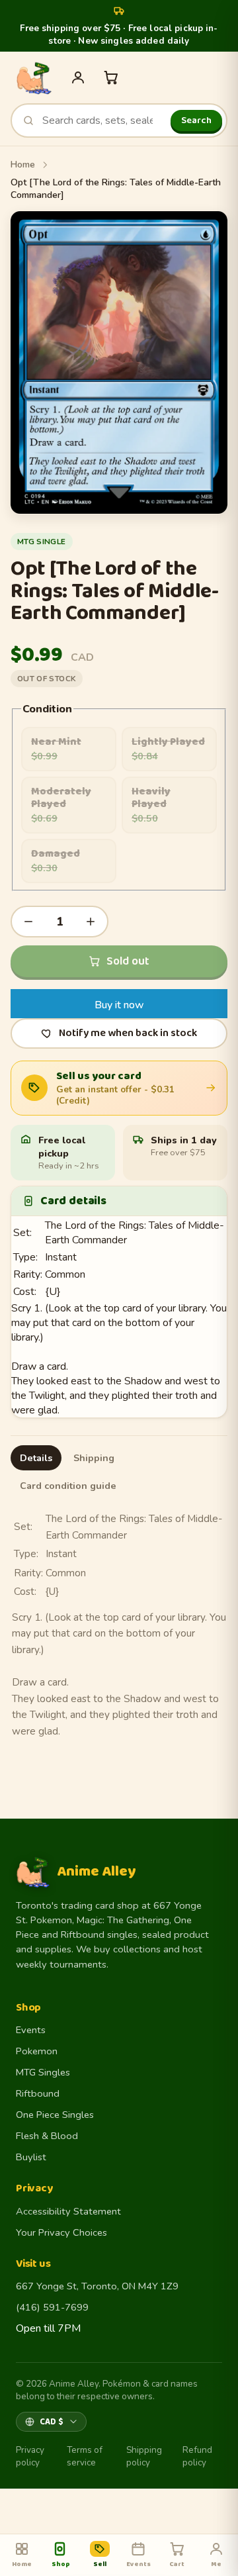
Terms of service (85, 2456)
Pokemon (37, 2051)
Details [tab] (36, 1458)
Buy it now (119, 1005)
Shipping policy (144, 2456)
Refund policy (197, 2456)
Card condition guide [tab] (68, 1486)
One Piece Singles (55, 2115)
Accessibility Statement (68, 2211)
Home (23, 165)
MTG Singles (43, 2072)
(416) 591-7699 (52, 2307)
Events (31, 2030)
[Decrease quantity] (28, 922)
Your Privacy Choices (61, 2232)
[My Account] (78, 77)
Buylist (31, 2157)
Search (196, 120)
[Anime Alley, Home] (34, 77)
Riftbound (38, 2093)
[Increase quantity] (91, 922)
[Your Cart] (111, 77)
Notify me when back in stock (128, 1033)
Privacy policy (30, 2456)
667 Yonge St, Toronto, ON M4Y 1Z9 (97, 2286)
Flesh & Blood (47, 2136)
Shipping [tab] (94, 1458)
